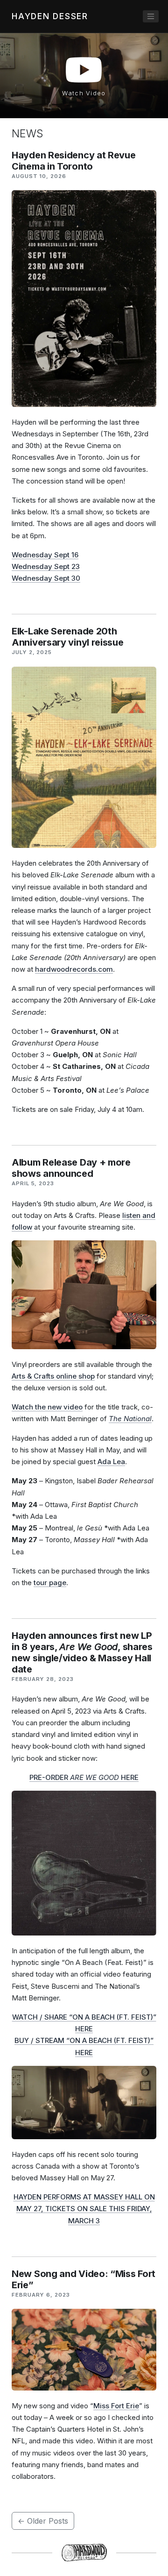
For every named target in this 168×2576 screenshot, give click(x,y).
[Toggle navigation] (151, 16)
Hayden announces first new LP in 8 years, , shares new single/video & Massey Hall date (82, 1652)
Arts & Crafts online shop (53, 1376)
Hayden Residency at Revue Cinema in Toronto (74, 161)
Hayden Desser (50, 16)
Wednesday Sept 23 (46, 566)
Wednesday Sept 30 (46, 578)
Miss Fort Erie (116, 2406)
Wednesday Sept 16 (45, 555)
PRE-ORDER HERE (84, 1777)
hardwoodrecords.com (74, 969)
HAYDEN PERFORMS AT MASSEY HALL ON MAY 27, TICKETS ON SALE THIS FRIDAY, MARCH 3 (84, 2209)
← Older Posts (43, 2521)
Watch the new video (47, 1407)
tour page (50, 1583)
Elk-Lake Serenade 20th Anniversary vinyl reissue (68, 637)
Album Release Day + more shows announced (71, 1168)
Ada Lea (111, 1462)
